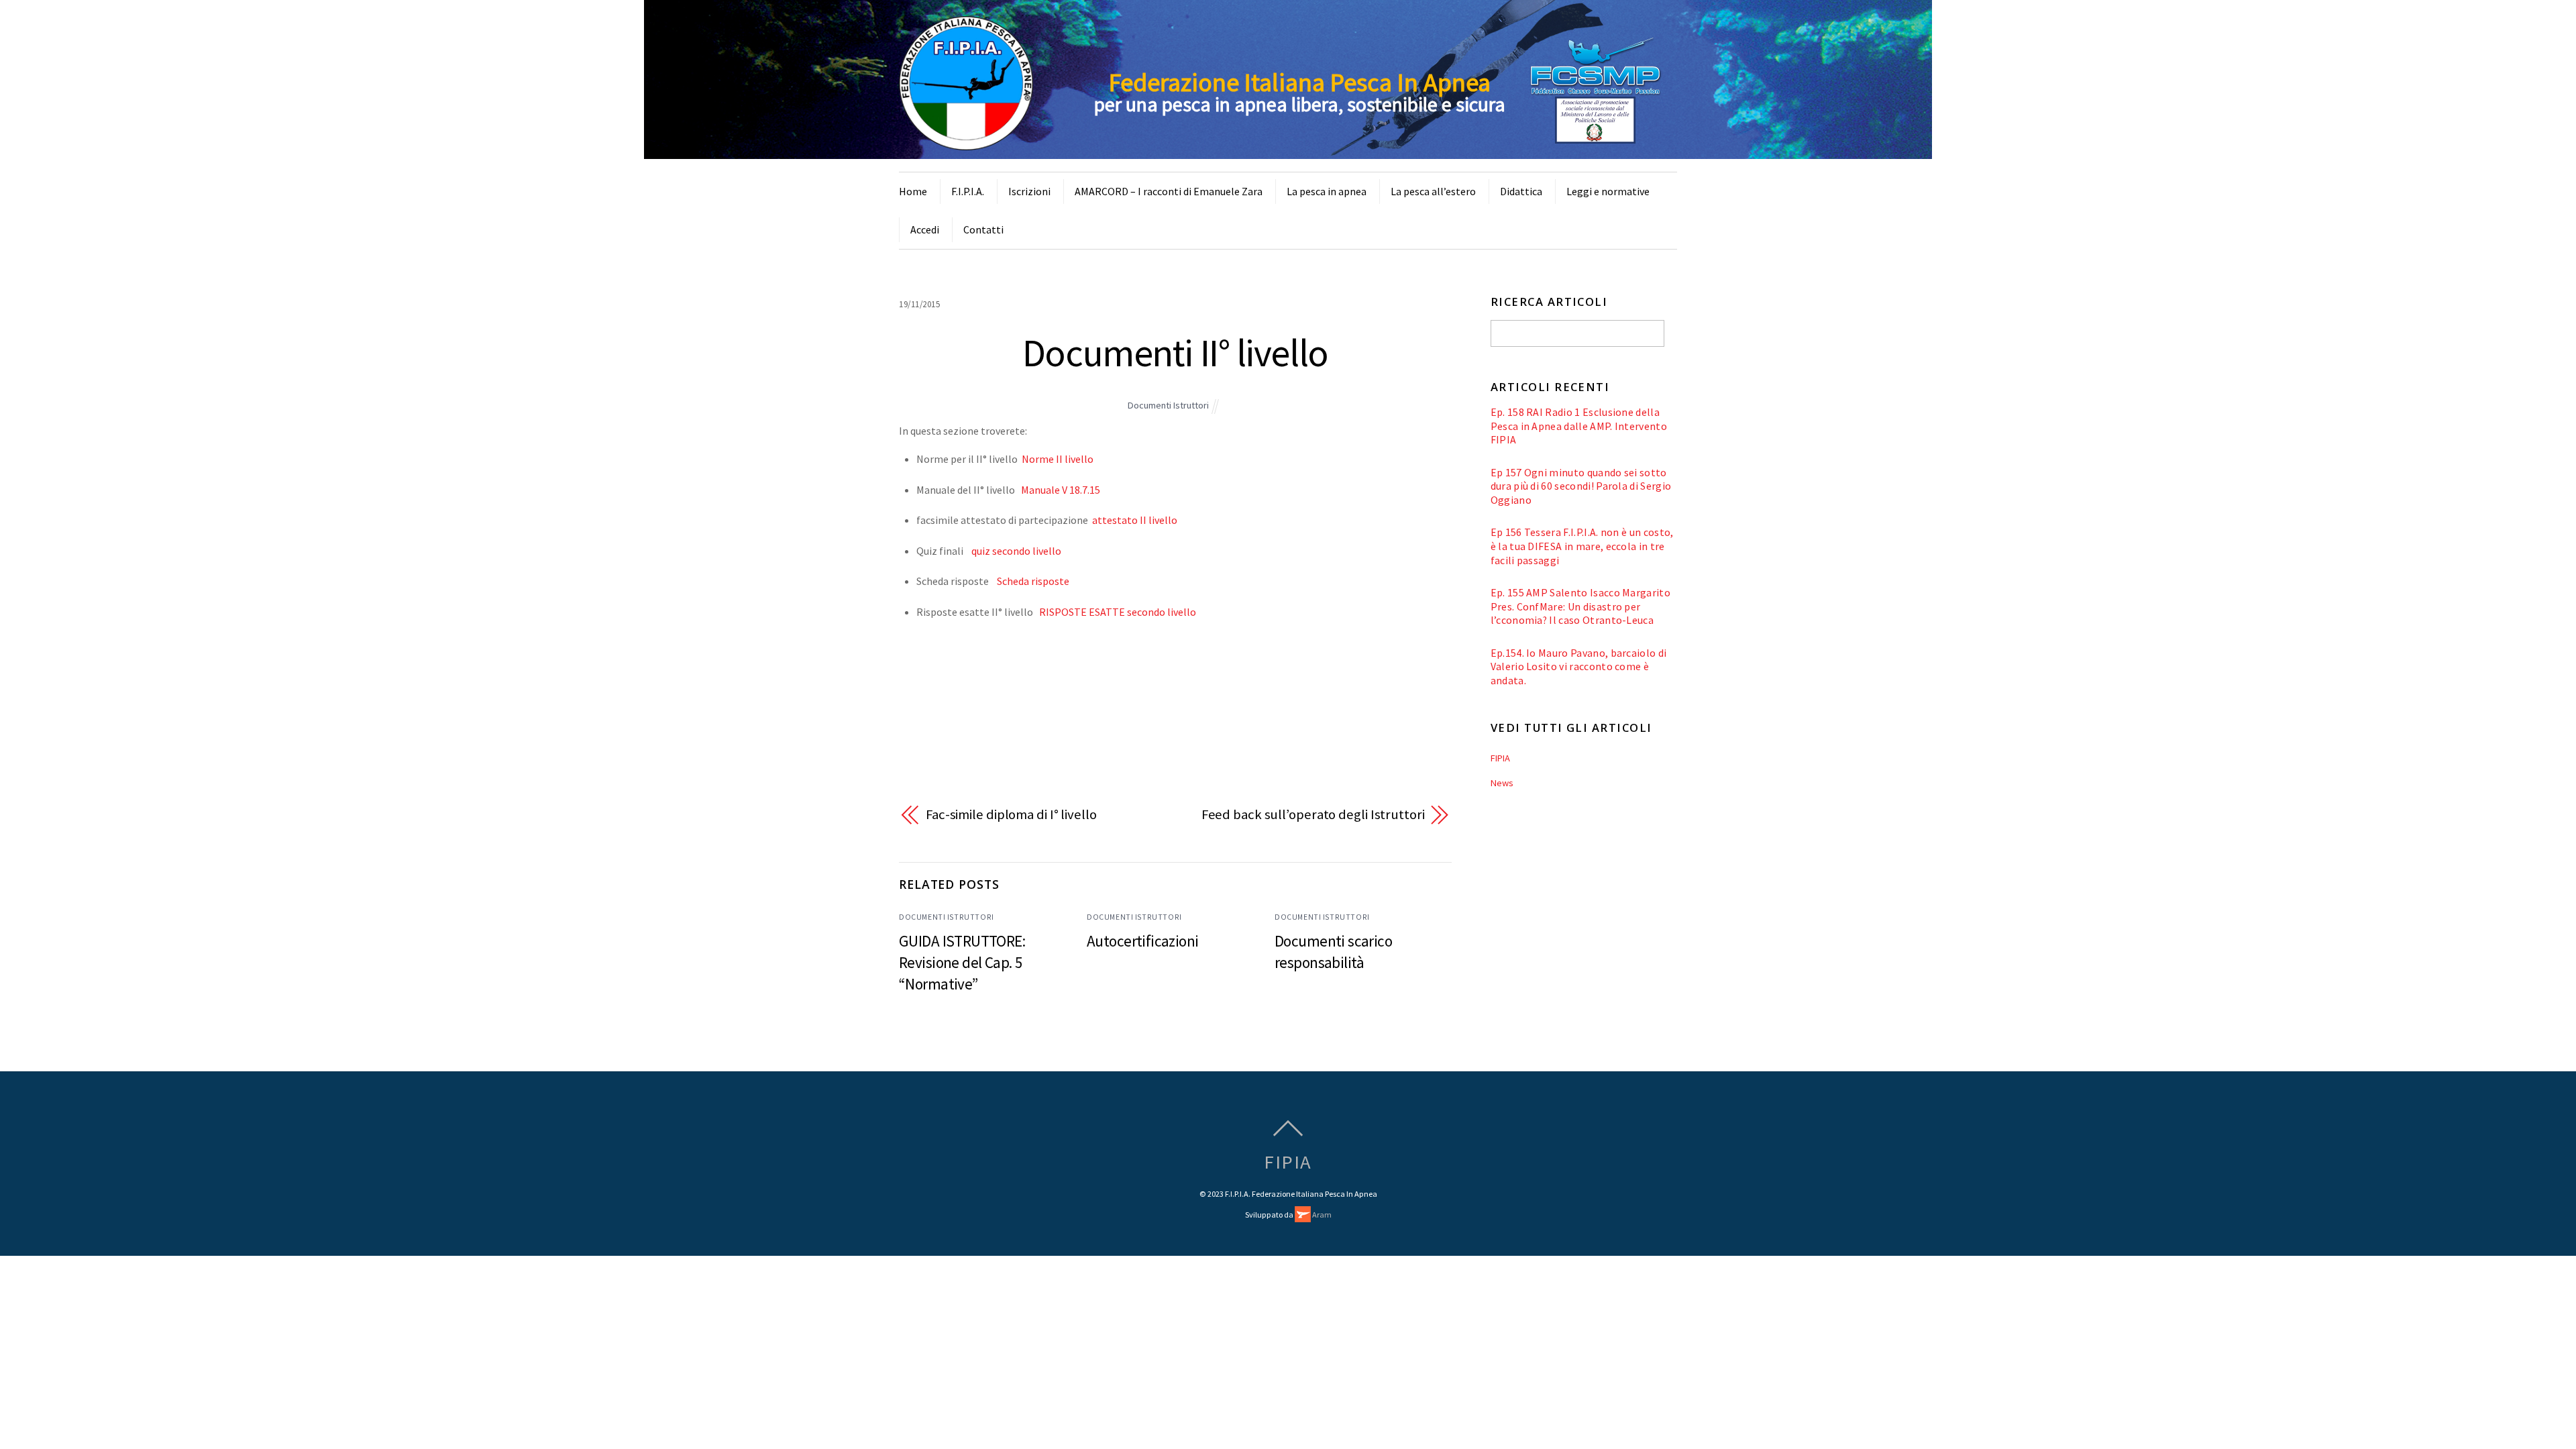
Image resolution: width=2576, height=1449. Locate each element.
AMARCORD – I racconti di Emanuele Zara (1169, 191)
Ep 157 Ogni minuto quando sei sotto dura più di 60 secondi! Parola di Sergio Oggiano (1581, 486)
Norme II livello (1058, 459)
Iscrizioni (1029, 191)
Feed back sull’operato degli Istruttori (1313, 814)
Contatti (983, 229)
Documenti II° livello (1175, 353)
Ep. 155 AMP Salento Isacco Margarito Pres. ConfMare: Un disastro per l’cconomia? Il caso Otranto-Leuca (1580, 606)
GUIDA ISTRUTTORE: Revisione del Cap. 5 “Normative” (962, 962)
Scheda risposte (1033, 581)
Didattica (1521, 191)
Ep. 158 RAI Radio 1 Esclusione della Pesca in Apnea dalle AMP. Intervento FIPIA (1579, 426)
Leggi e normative (1608, 191)
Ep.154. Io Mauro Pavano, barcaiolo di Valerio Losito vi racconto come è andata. (1579, 666)
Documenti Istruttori (1168, 405)
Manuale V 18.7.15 (1061, 490)
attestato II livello (1135, 520)
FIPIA (1500, 758)
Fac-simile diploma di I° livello (1011, 814)
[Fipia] (966, 142)
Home (913, 191)
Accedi (925, 229)
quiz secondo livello (1016, 551)
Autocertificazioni (1143, 941)
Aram (1321, 1215)
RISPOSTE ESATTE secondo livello (1118, 612)
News (1502, 783)
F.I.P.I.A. (968, 191)
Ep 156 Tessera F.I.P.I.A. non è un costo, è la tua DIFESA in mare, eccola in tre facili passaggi (1582, 546)
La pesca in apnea (1327, 191)
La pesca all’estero (1433, 191)
